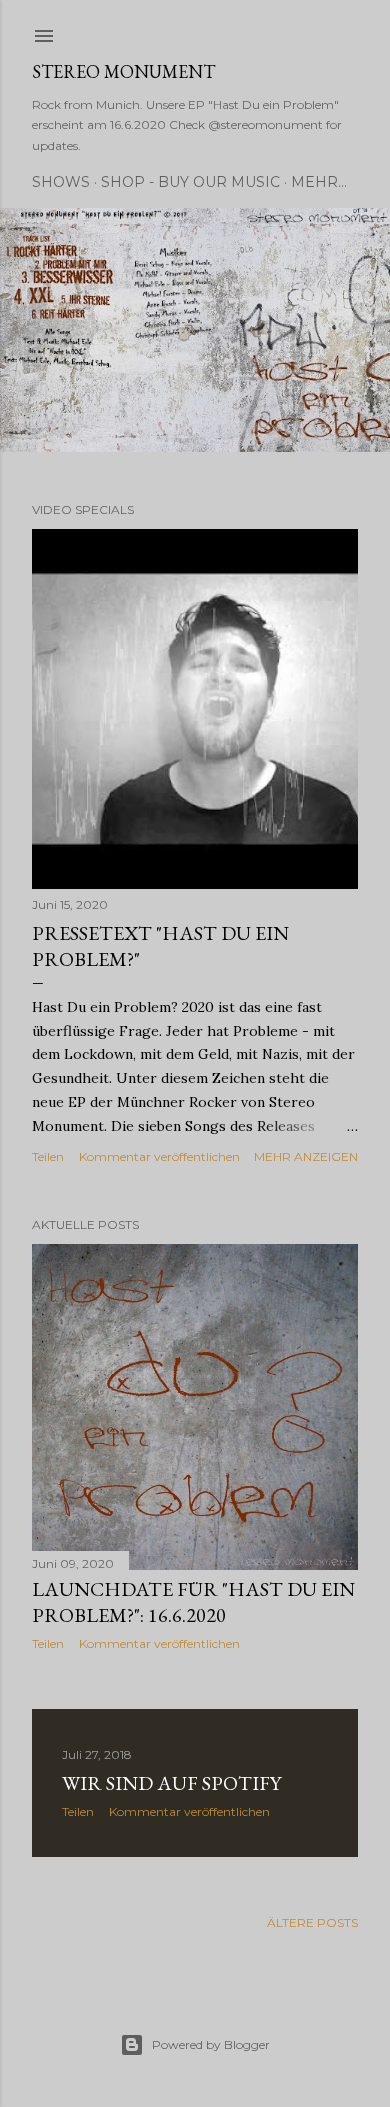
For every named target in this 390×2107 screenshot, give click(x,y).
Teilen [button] (48, 1156)
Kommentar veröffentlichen (159, 1156)
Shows (61, 182)
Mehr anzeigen (306, 1156)
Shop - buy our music (190, 182)
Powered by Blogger (211, 2044)
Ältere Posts (312, 1922)
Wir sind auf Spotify (171, 1783)
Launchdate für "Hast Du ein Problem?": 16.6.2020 (193, 1602)
